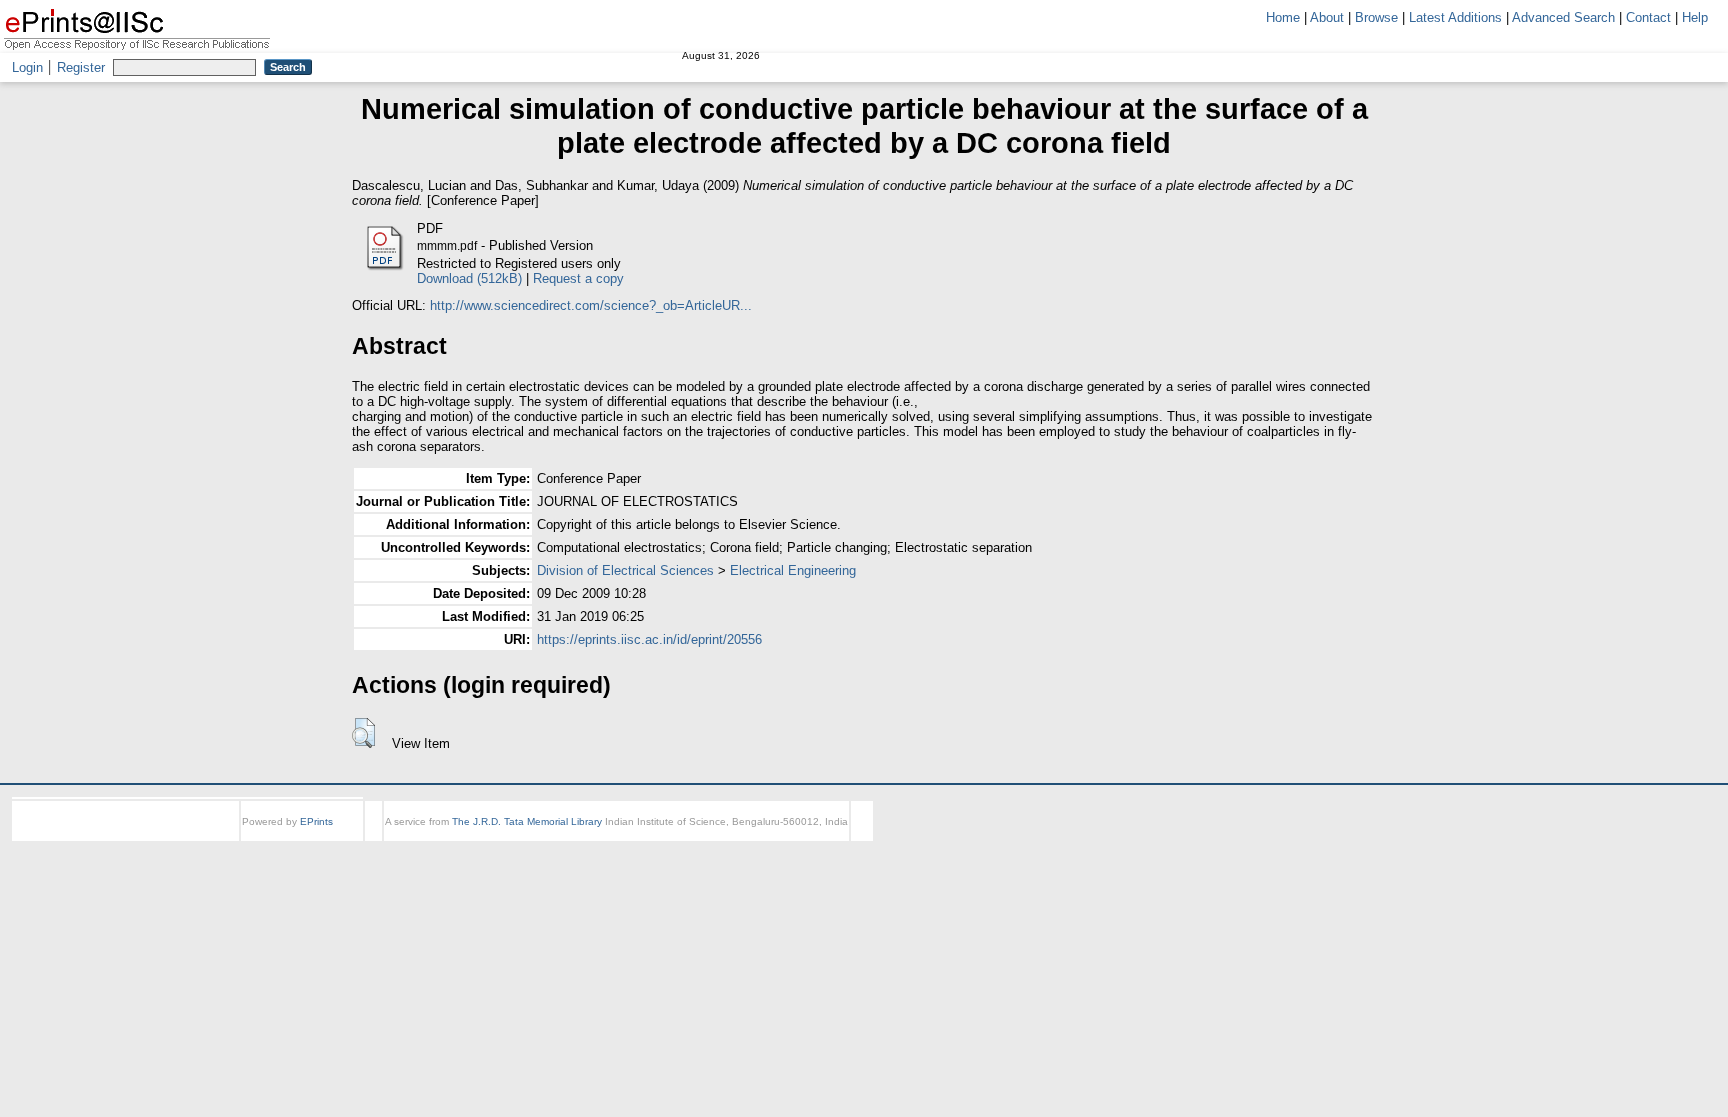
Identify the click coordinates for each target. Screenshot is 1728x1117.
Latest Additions (1455, 17)
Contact (1648, 17)
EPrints (316, 821)
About (1327, 17)
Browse (1376, 17)
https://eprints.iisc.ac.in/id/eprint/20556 (649, 639)
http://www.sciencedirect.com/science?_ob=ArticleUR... (591, 305)
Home (1283, 17)
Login (27, 67)
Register (81, 67)
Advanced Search (1563, 17)
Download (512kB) (469, 278)
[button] (363, 733)
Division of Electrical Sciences (625, 570)
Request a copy (578, 278)
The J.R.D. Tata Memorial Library (527, 821)
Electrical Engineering (793, 570)
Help (1695, 17)
